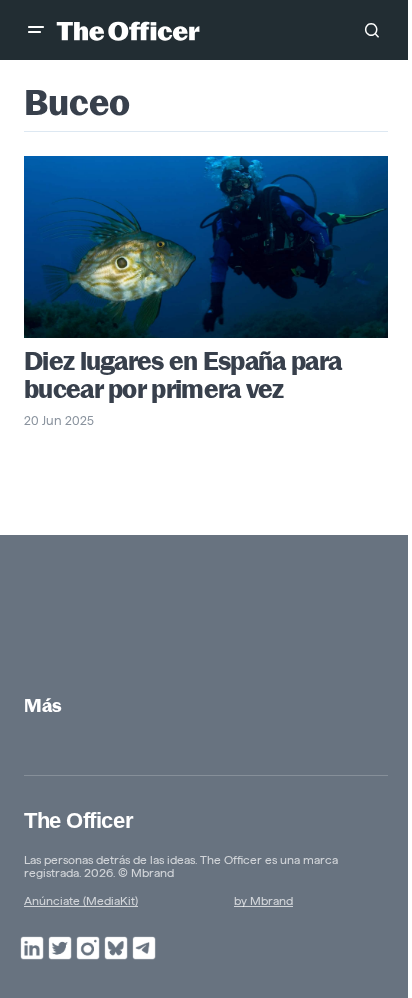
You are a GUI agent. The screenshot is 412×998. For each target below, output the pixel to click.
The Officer (78, 820)
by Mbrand (263, 900)
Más (43, 705)
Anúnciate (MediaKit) (81, 900)
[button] (36, 30)
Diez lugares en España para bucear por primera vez (182, 375)
